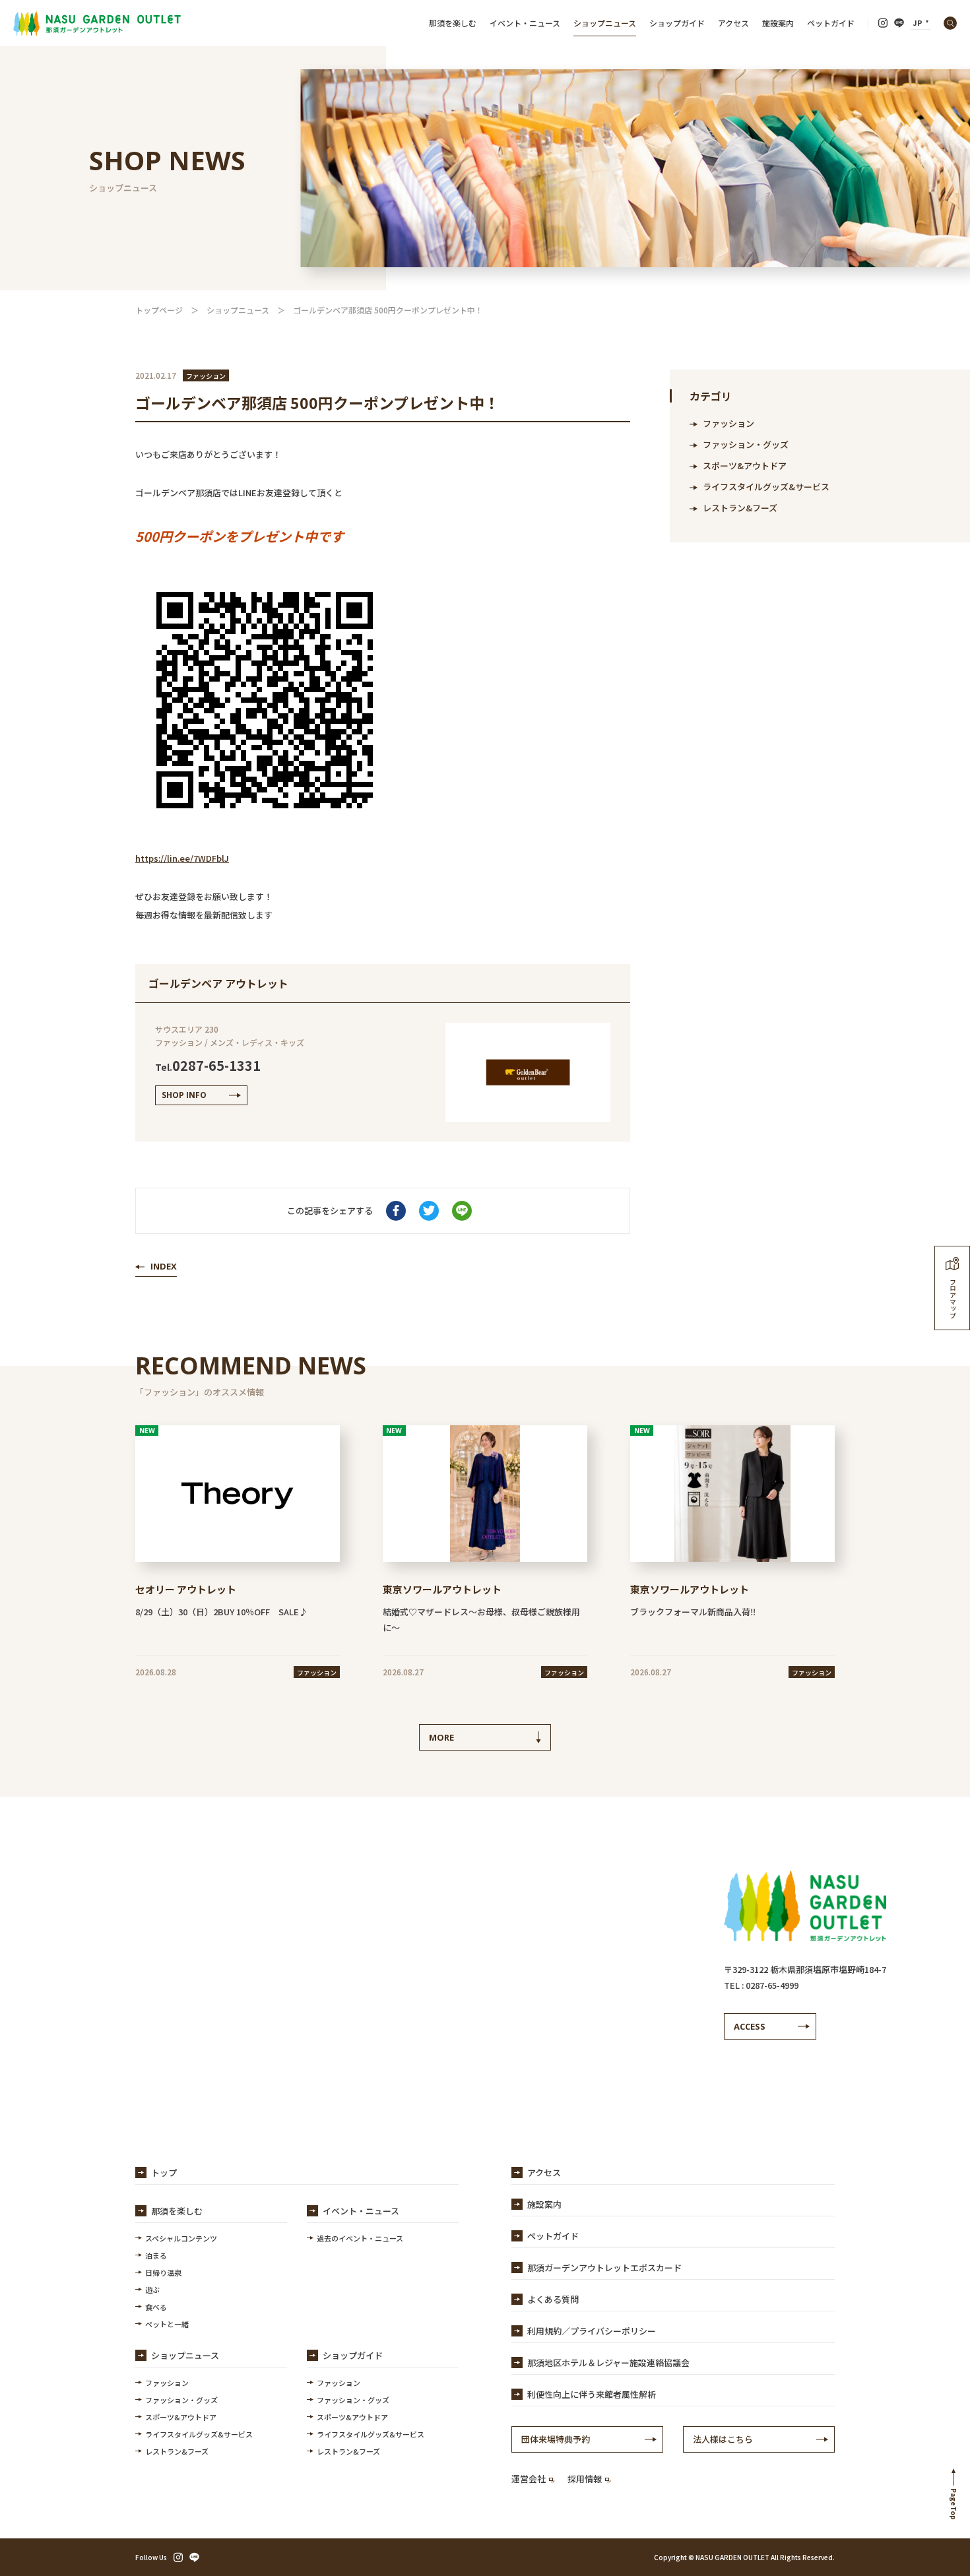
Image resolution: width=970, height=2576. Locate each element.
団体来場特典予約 (556, 2439)
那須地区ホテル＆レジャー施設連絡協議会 (608, 2363)
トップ (164, 2173)
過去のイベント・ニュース (360, 2238)
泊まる (156, 2255)
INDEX (164, 1266)
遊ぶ (152, 2290)
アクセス (733, 23)
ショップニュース (605, 23)
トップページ (159, 310)
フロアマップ (953, 1298)
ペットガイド (831, 23)
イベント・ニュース (525, 23)
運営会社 (529, 2479)
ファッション (728, 423)
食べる (156, 2307)
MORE (441, 1737)
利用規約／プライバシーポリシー (592, 2331)
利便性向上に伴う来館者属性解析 (592, 2394)
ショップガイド (677, 23)
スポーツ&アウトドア (745, 466)
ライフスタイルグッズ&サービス (766, 487)
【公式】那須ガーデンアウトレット (97, 23)
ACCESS (750, 2026)
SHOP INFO (184, 1095)
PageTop (954, 2504)
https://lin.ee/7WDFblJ (182, 858)
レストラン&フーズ (740, 508)
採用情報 (585, 2479)
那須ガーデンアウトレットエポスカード (604, 2268)
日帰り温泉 (163, 2272)
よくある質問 (553, 2299)
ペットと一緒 (167, 2324)
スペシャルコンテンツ (181, 2238)
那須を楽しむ (453, 23)
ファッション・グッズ (746, 444)
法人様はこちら (723, 2439)
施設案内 (778, 23)
